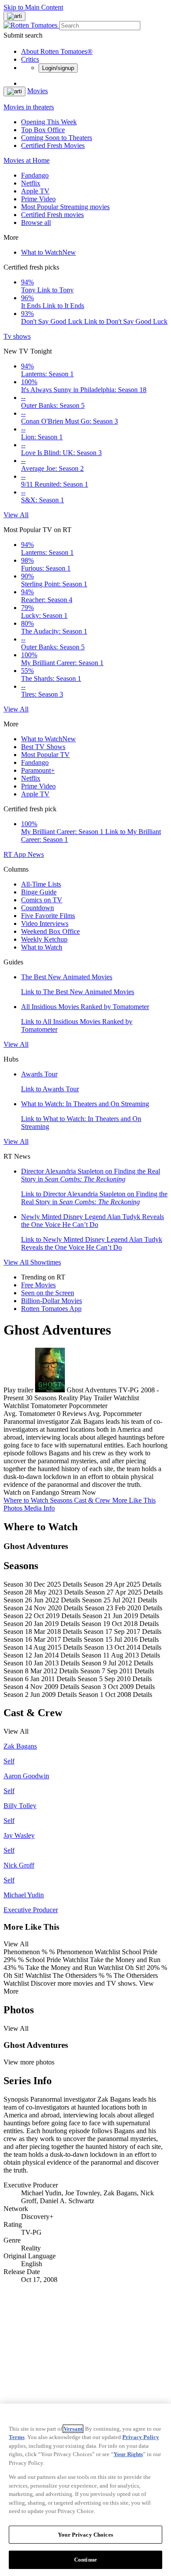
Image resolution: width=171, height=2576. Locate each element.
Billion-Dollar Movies (52, 1301)
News (36, 854)
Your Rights (128, 2454)
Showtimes (46, 1262)
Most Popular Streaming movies (65, 207)
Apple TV (35, 191)
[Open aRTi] (14, 16)
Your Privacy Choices (85, 2535)
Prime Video (38, 199)
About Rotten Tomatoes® (57, 51)
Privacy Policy (141, 2437)
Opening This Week (49, 122)
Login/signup (58, 68)
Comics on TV (42, 900)
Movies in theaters (29, 107)
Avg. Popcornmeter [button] (115, 1414)
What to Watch (48, 252)
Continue (85, 2560)
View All (16, 515)
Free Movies (38, 1285)
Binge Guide (39, 892)
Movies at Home (27, 160)
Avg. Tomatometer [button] (29, 1414)
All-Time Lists (41, 884)
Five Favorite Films (48, 916)
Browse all (36, 223)
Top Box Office (43, 130)
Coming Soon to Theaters (57, 138)
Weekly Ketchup (44, 939)
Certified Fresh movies (52, 215)
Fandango (35, 175)
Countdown (37, 908)
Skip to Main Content (33, 7)
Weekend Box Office (50, 931)
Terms (17, 2437)
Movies (37, 91)
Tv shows (17, 336)
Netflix (31, 183)
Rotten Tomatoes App (51, 1309)
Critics (30, 59)
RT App (16, 854)
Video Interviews (45, 924)
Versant (73, 2429)
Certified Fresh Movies (53, 145)
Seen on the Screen (48, 1293)
